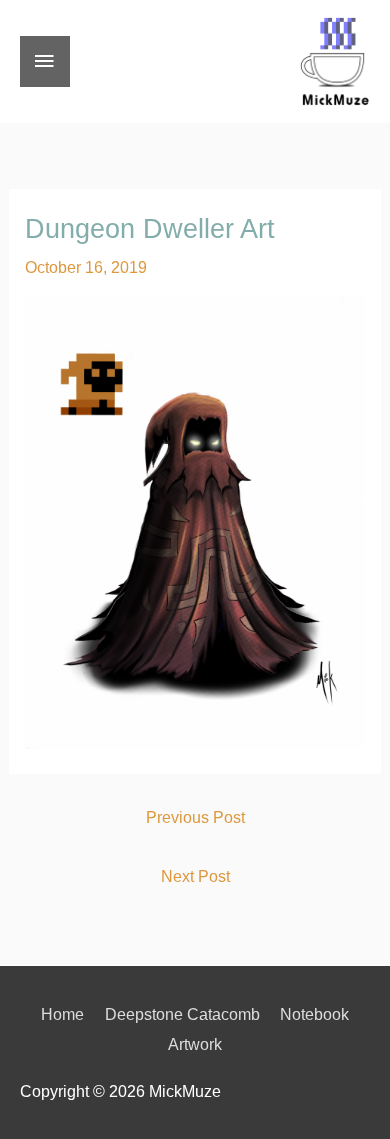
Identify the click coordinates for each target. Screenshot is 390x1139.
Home (62, 1014)
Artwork (195, 1044)
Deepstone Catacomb (182, 1014)
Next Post (195, 876)
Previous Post (195, 817)
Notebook (314, 1014)
